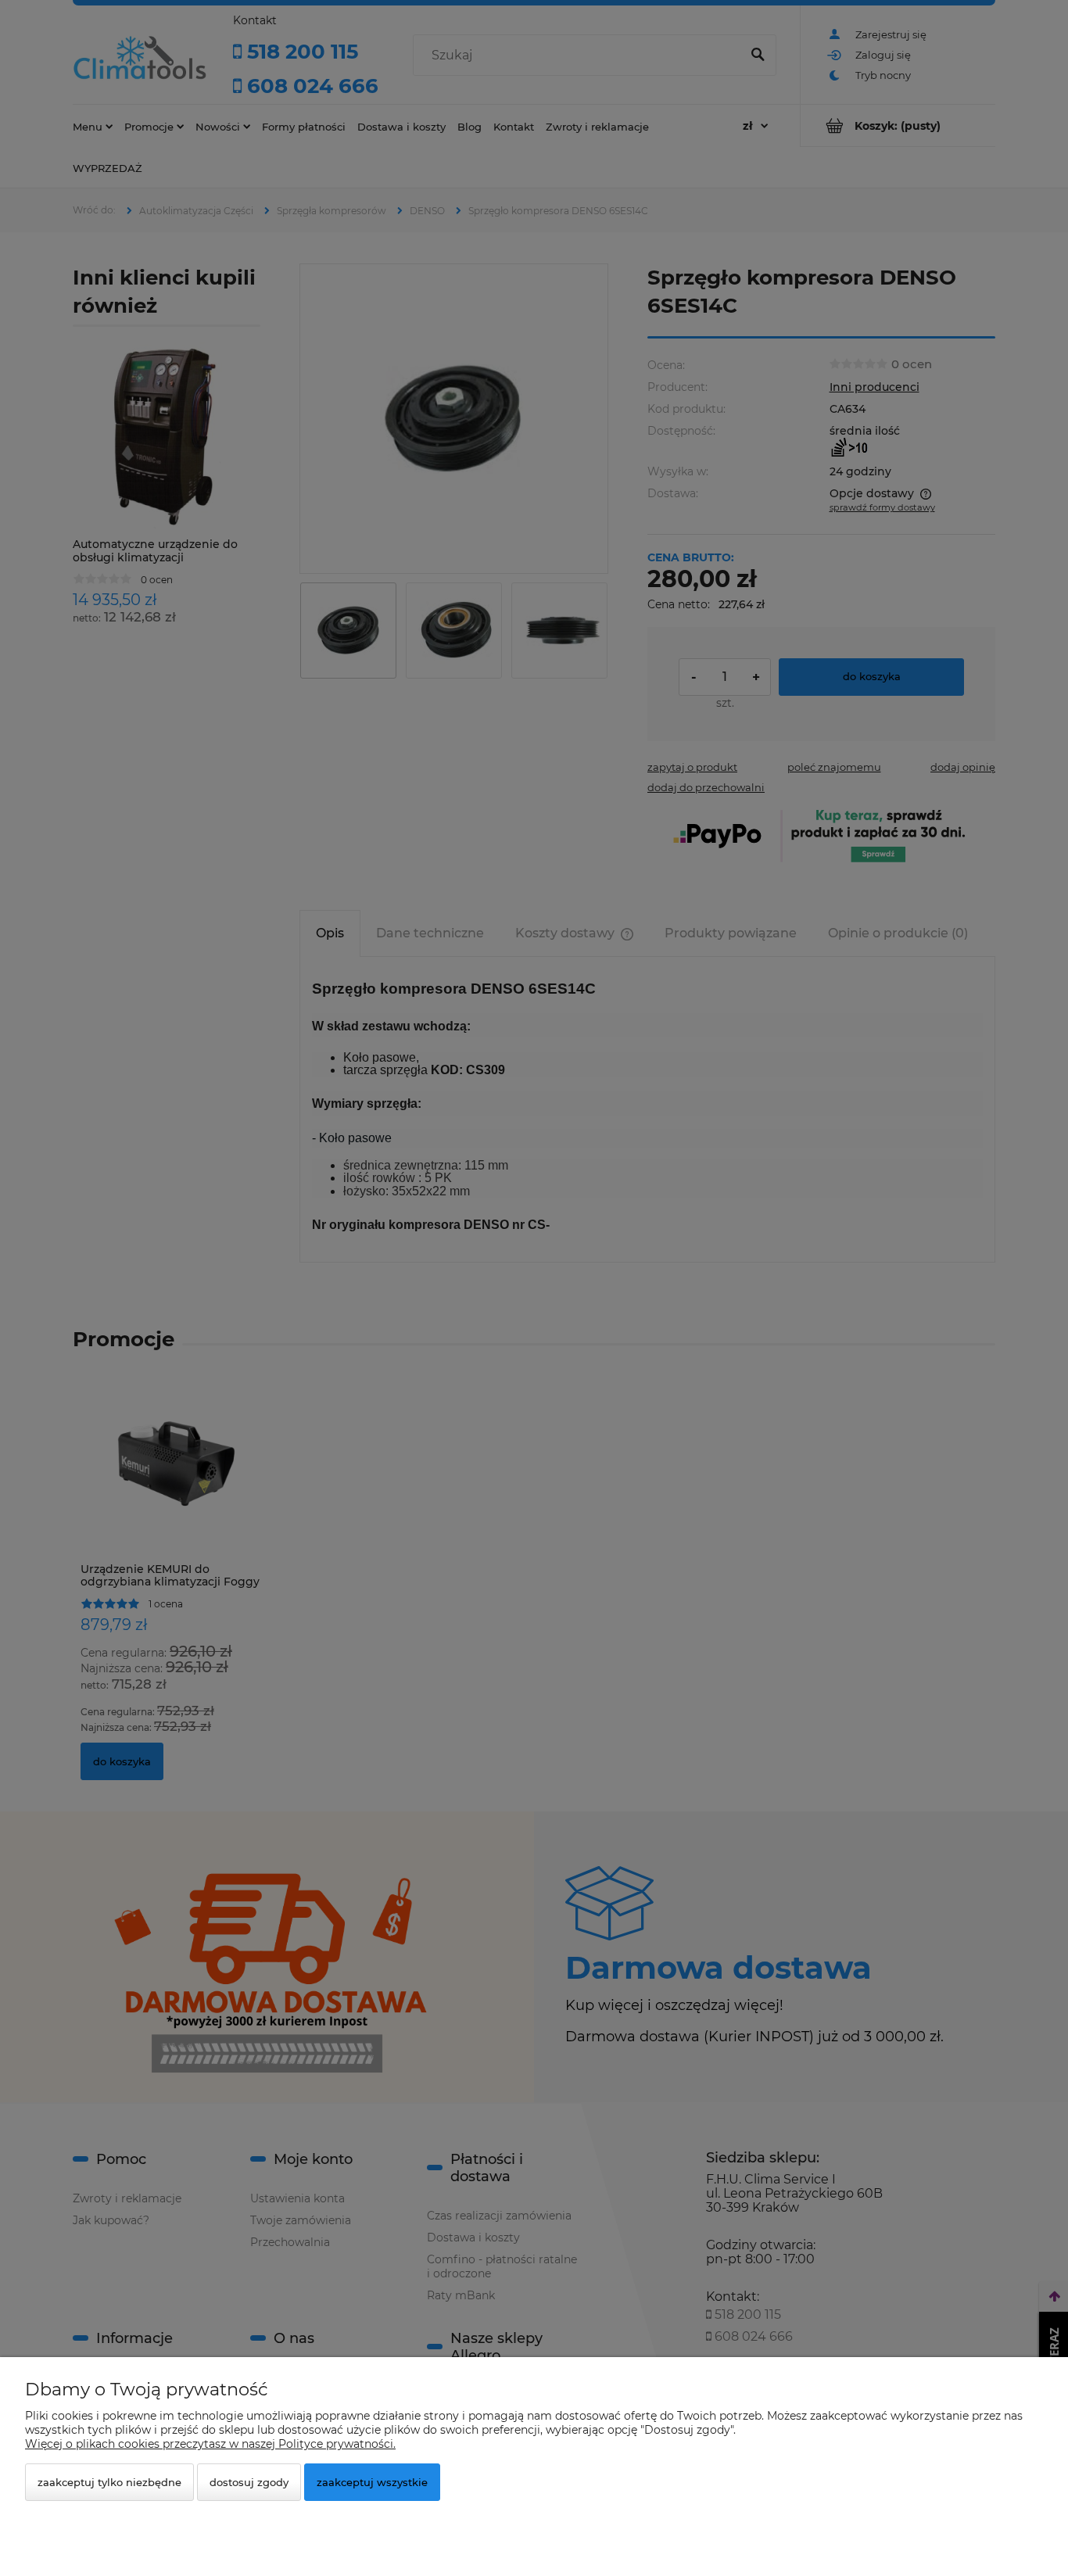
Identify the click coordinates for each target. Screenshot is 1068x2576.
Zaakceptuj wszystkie (372, 2482)
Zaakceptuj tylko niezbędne (109, 2482)
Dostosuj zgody (249, 2482)
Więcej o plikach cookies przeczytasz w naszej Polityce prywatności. (210, 2444)
